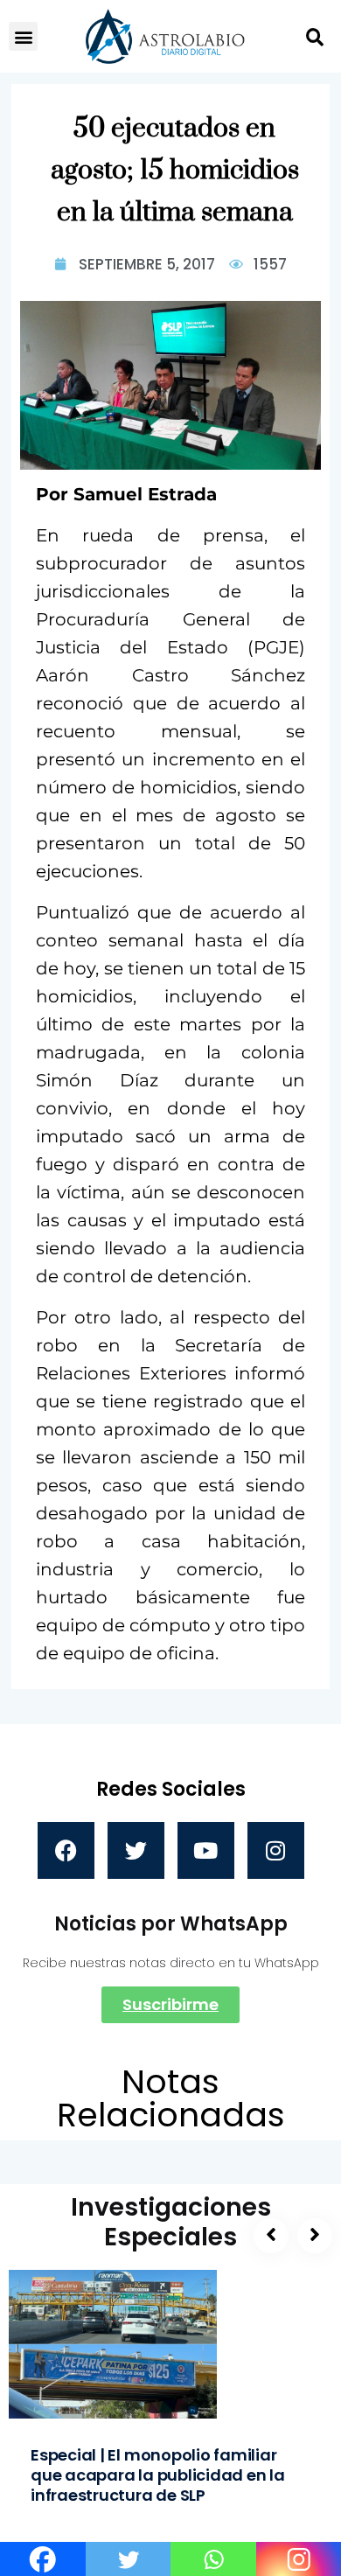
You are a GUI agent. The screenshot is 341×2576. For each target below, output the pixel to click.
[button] (23, 36)
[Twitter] (136, 1850)
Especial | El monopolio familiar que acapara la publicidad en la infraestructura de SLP (158, 2475)
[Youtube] (206, 1850)
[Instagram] (276, 1850)
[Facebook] (66, 1850)
